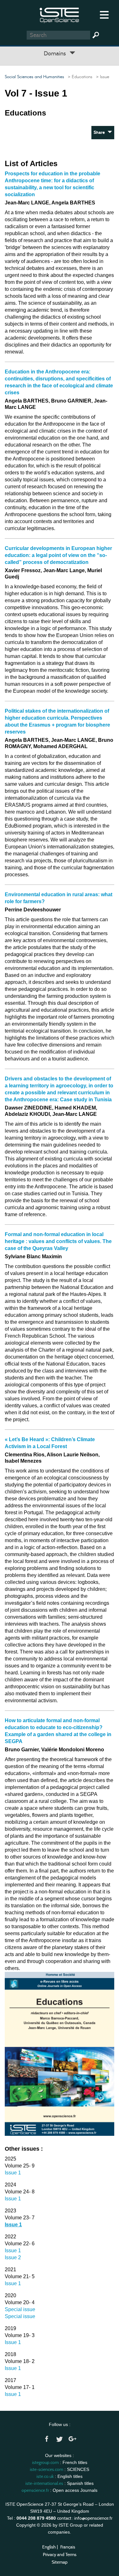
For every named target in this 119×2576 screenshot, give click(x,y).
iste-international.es (44, 2483)
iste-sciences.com (46, 2469)
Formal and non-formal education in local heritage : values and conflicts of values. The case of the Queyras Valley (58, 1241)
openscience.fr (35, 2490)
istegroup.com (45, 2462)
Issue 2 (13, 2257)
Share (101, 132)
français (68, 2547)
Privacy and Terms (60, 2554)
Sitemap (60, 2562)
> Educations (79, 77)
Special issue (20, 2309)
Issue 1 (13, 2173)
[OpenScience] (60, 14)
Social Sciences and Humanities (34, 77)
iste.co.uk (45, 2476)
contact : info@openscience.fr (85, 2518)
